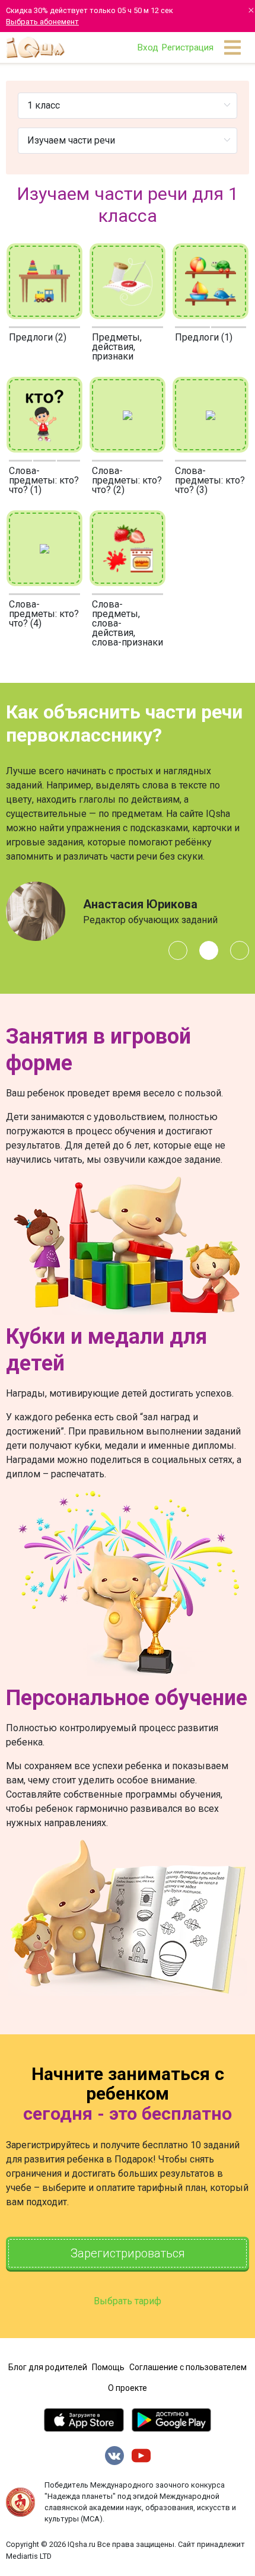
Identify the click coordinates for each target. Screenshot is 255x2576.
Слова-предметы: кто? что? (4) (44, 614)
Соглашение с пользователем (188, 2367)
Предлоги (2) (38, 337)
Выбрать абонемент (42, 22)
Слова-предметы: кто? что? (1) (44, 480)
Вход (148, 47)
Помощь (108, 2367)
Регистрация (187, 47)
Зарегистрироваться (128, 2253)
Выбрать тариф (128, 2301)
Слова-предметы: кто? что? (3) (210, 480)
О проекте (128, 2388)
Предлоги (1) (204, 337)
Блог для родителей (48, 2367)
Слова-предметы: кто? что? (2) (127, 480)
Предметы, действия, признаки (117, 347)
